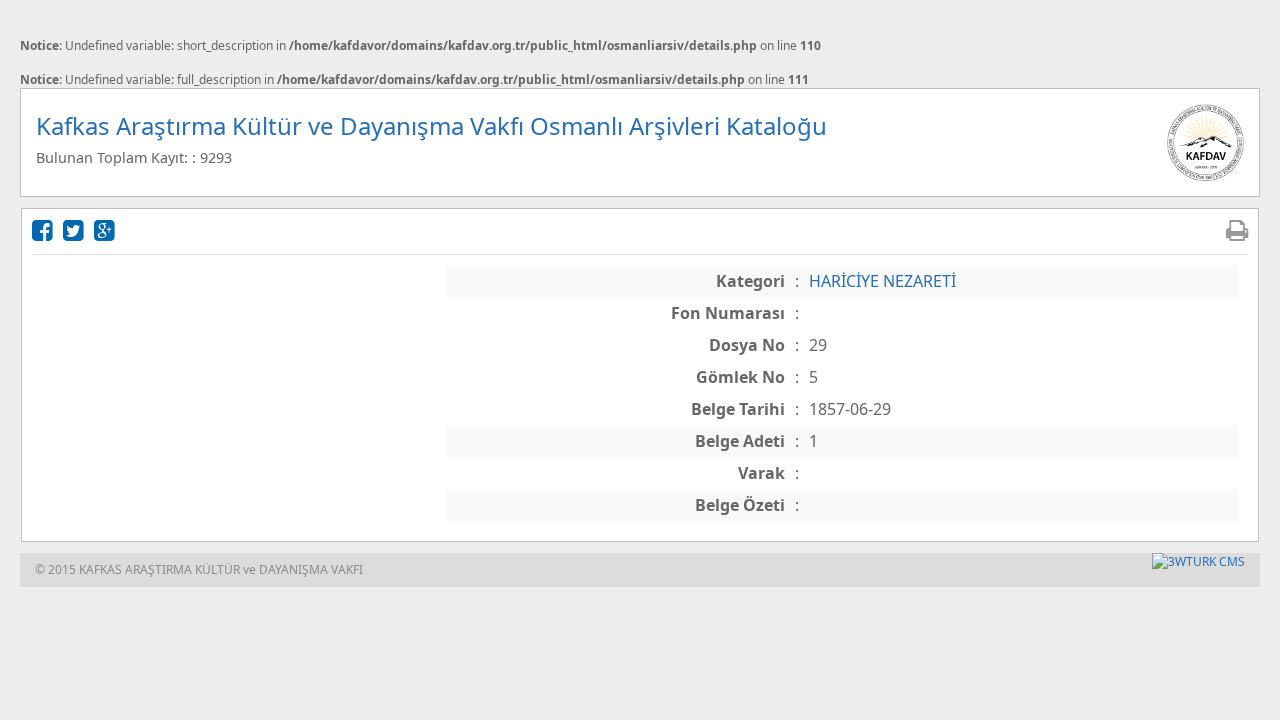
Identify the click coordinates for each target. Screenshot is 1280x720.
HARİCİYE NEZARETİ (882, 281)
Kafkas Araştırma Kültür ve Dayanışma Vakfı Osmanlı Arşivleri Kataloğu (431, 125)
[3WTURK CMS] (1198, 561)
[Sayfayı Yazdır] (1237, 229)
